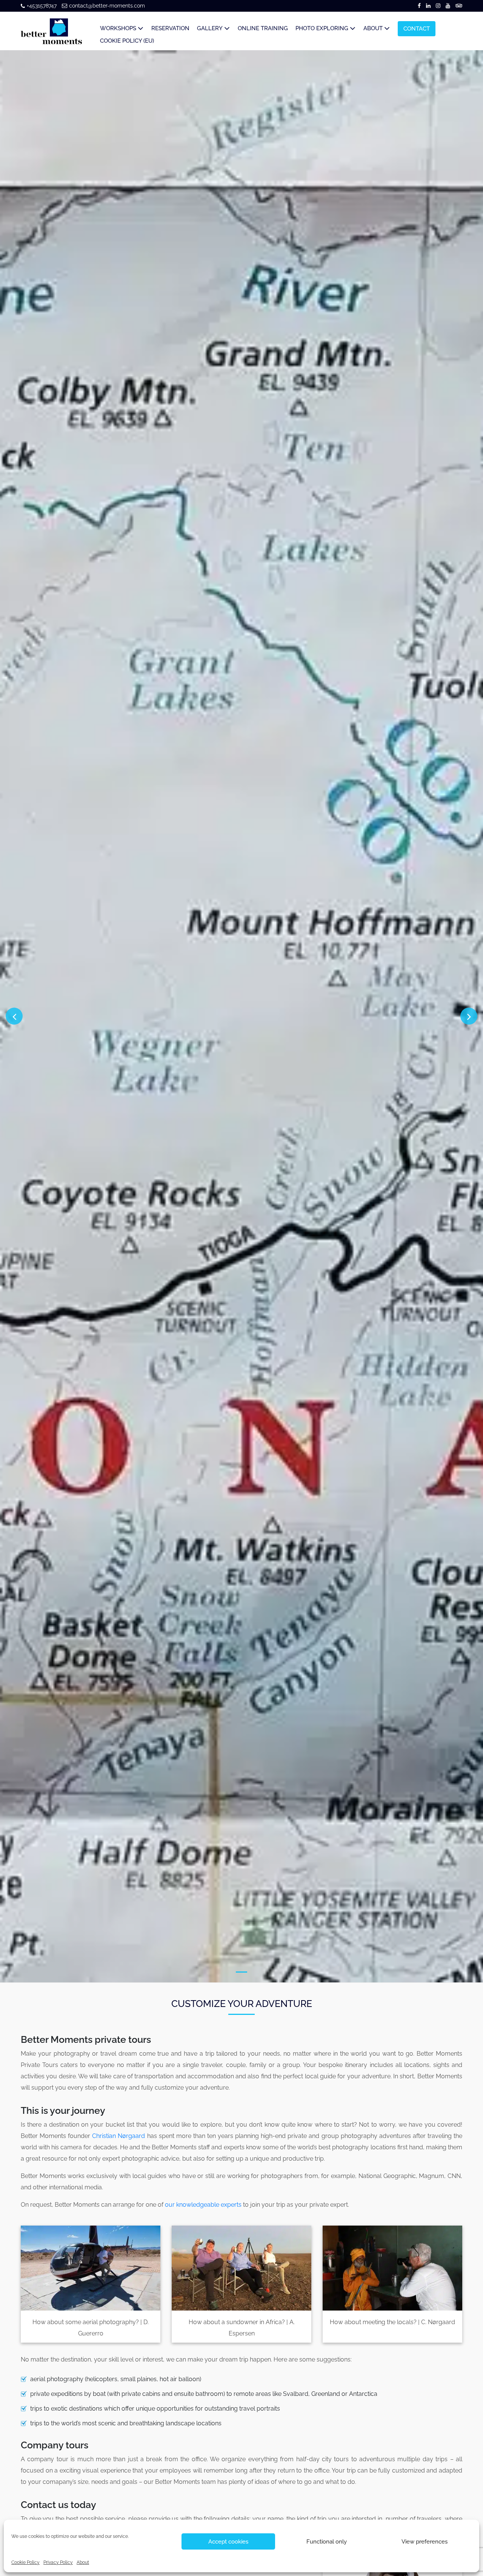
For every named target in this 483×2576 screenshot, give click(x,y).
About (83, 2562)
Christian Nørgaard (118, 2136)
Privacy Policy (58, 2562)
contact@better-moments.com (107, 6)
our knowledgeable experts (203, 2205)
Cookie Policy (25, 2562)
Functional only (327, 2542)
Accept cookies (228, 2542)
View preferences (425, 2542)
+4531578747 (42, 6)
